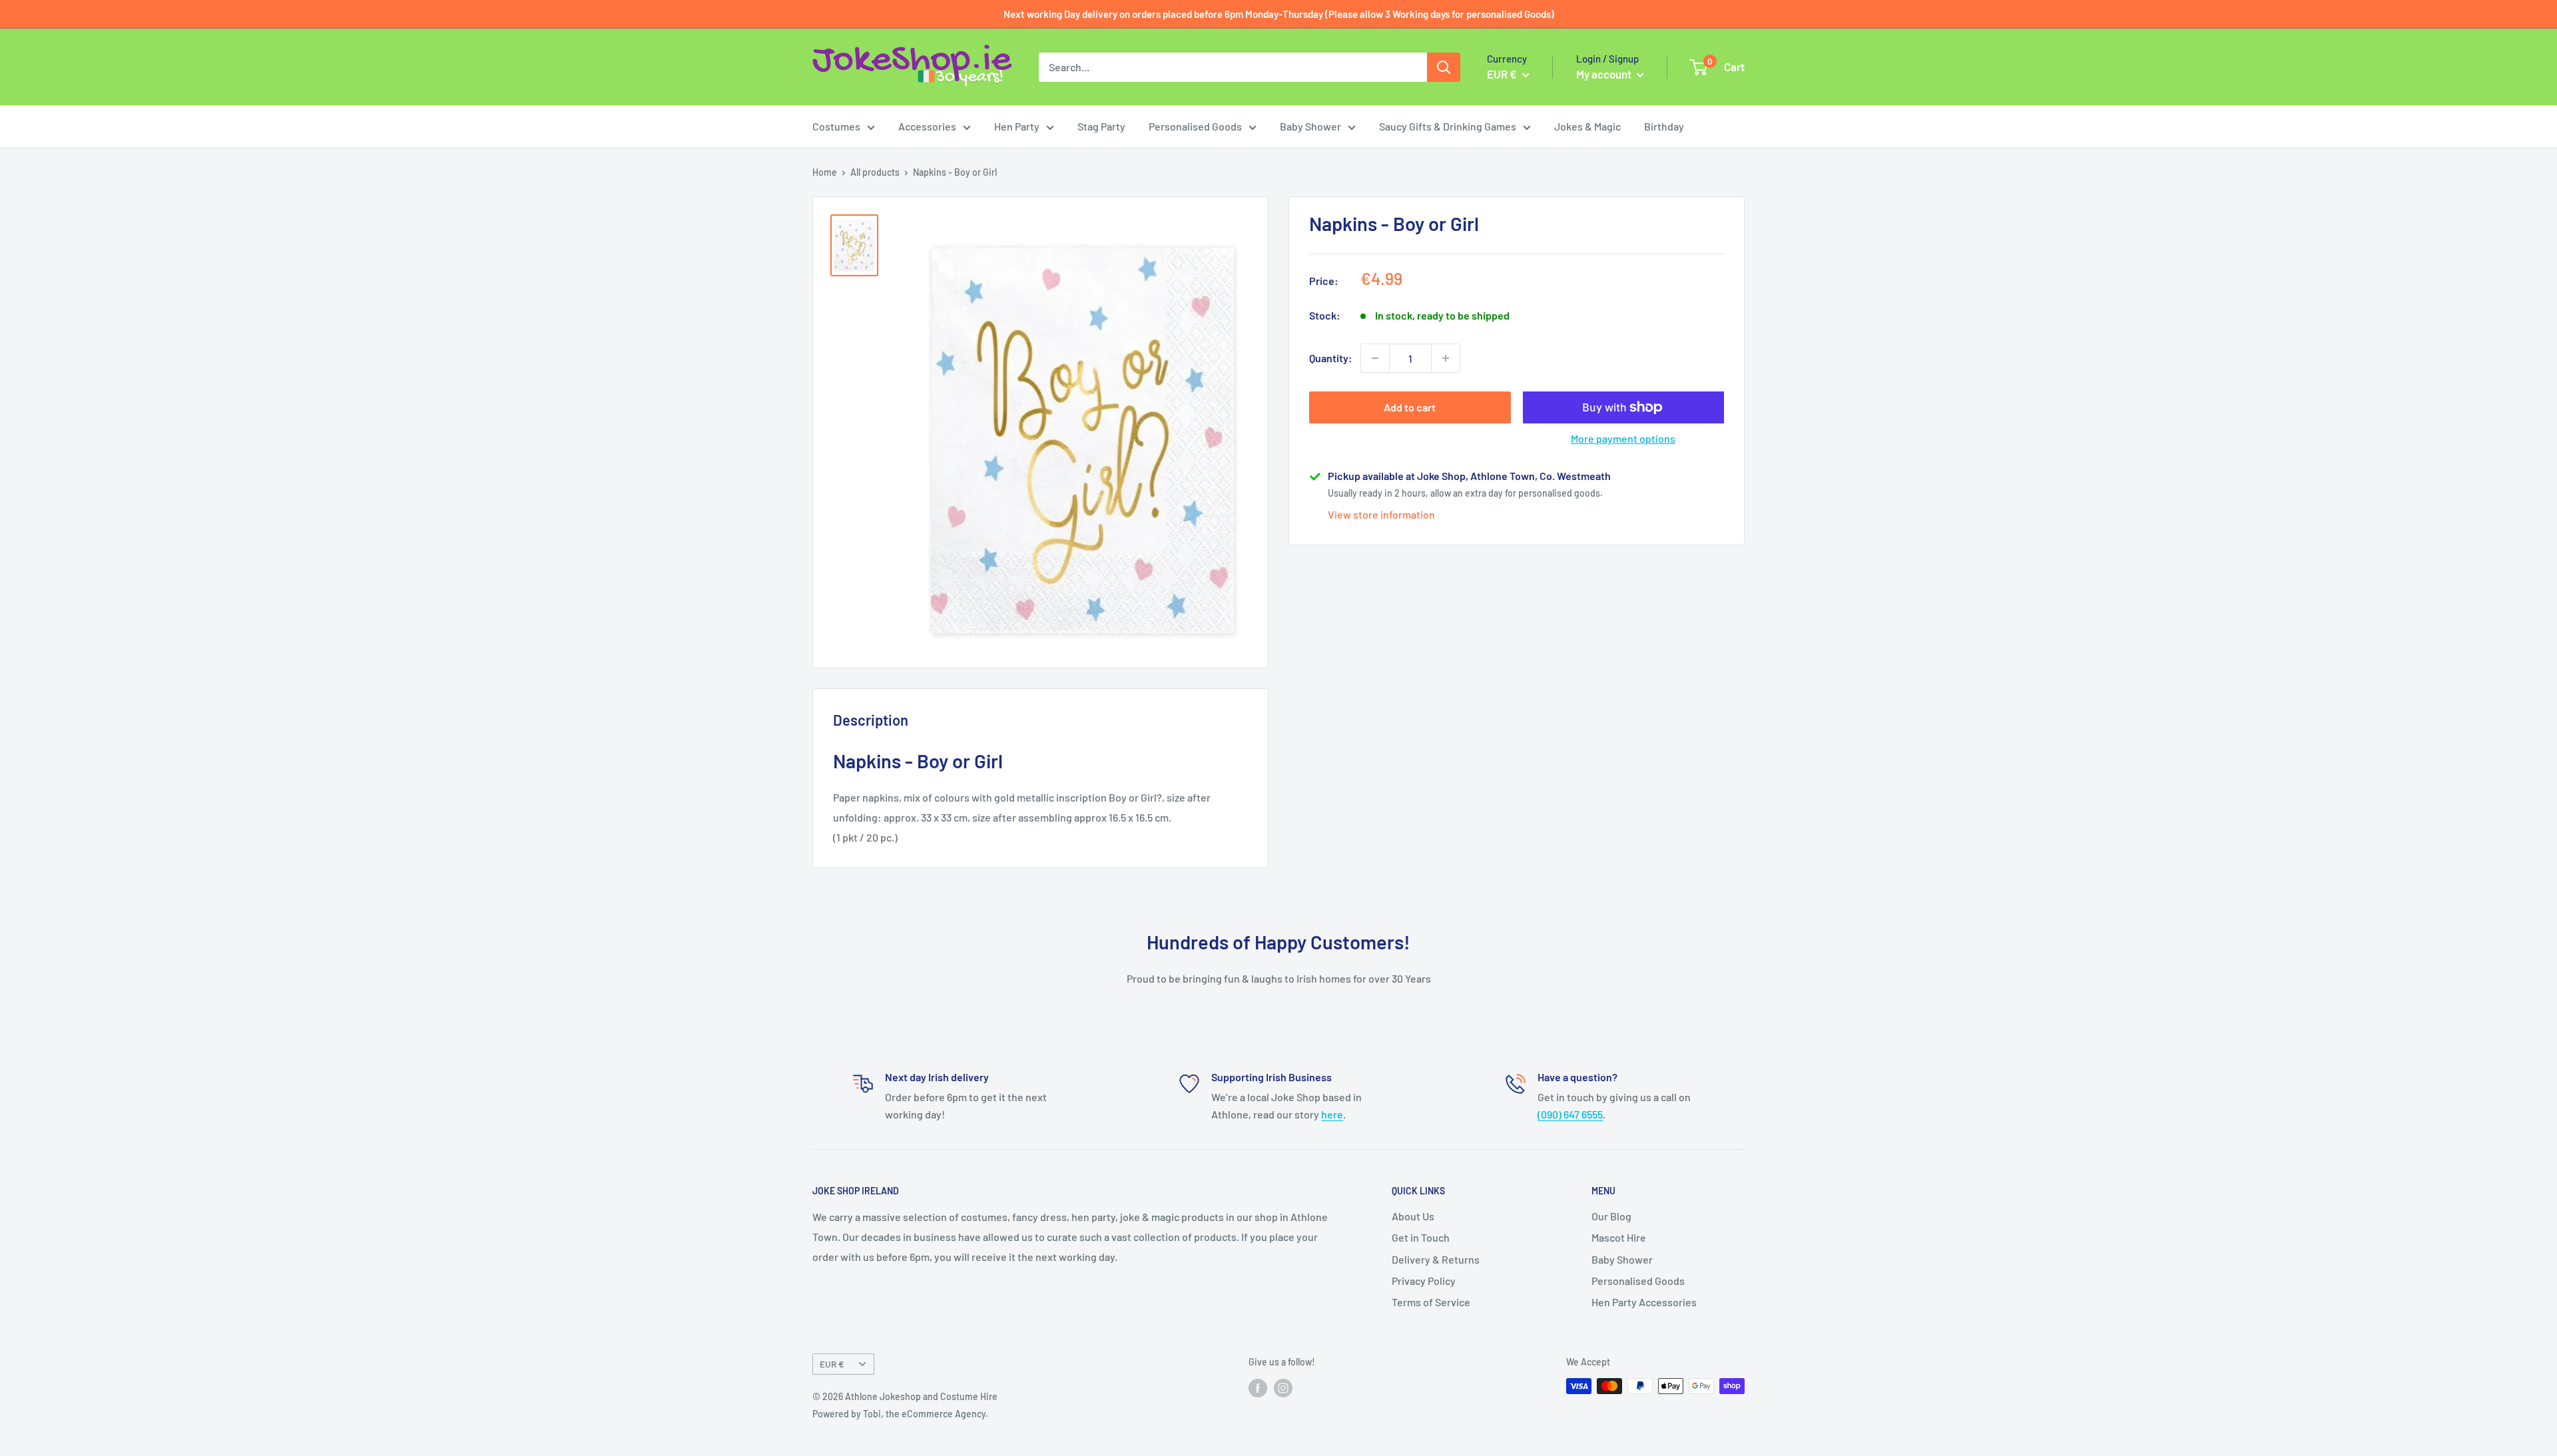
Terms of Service (1431, 1302)
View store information (1381, 514)
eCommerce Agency (944, 1414)
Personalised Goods (1195, 126)
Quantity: (1331, 358)
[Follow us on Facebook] (1258, 1387)
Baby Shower (1310, 126)
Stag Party (1101, 126)
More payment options (1623, 438)
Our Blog (1611, 1216)
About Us (1413, 1216)
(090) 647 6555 (1570, 1114)
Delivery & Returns (1436, 1259)
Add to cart (1410, 407)
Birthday (1664, 126)
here (1332, 1114)
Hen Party (1017, 126)
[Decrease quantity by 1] (1375, 358)
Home (825, 172)
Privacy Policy (1424, 1281)
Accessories (927, 126)
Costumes (836, 126)
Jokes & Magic (1587, 126)
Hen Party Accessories (1644, 1302)
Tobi (872, 1414)
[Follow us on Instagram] (1283, 1387)
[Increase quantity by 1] (1446, 358)
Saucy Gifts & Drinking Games (1448, 126)
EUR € (832, 1364)
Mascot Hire (1619, 1237)
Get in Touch (1421, 1237)
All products (875, 172)
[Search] (1444, 67)
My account (1605, 74)
